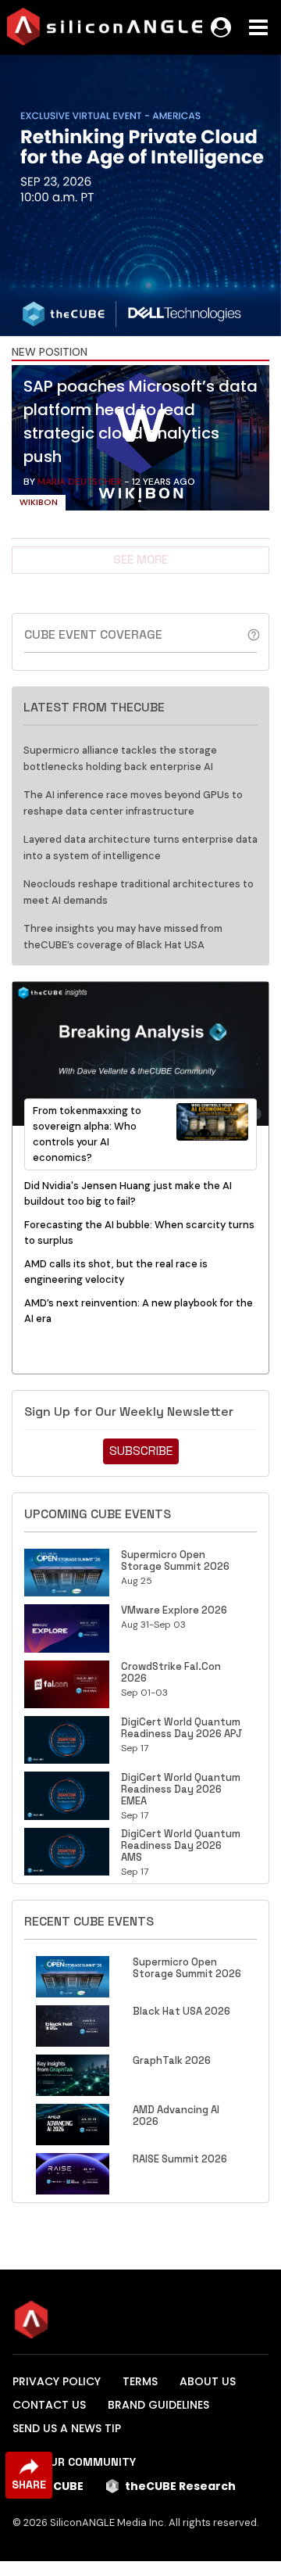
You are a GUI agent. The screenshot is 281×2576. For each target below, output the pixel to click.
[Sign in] (221, 27)
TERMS (140, 2381)
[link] (140, 442)
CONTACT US (49, 2405)
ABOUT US (208, 2381)
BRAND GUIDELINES (158, 2405)
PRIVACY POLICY (57, 2381)
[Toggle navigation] (258, 27)
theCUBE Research (180, 2486)
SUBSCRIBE (141, 1451)
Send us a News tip (67, 2428)
